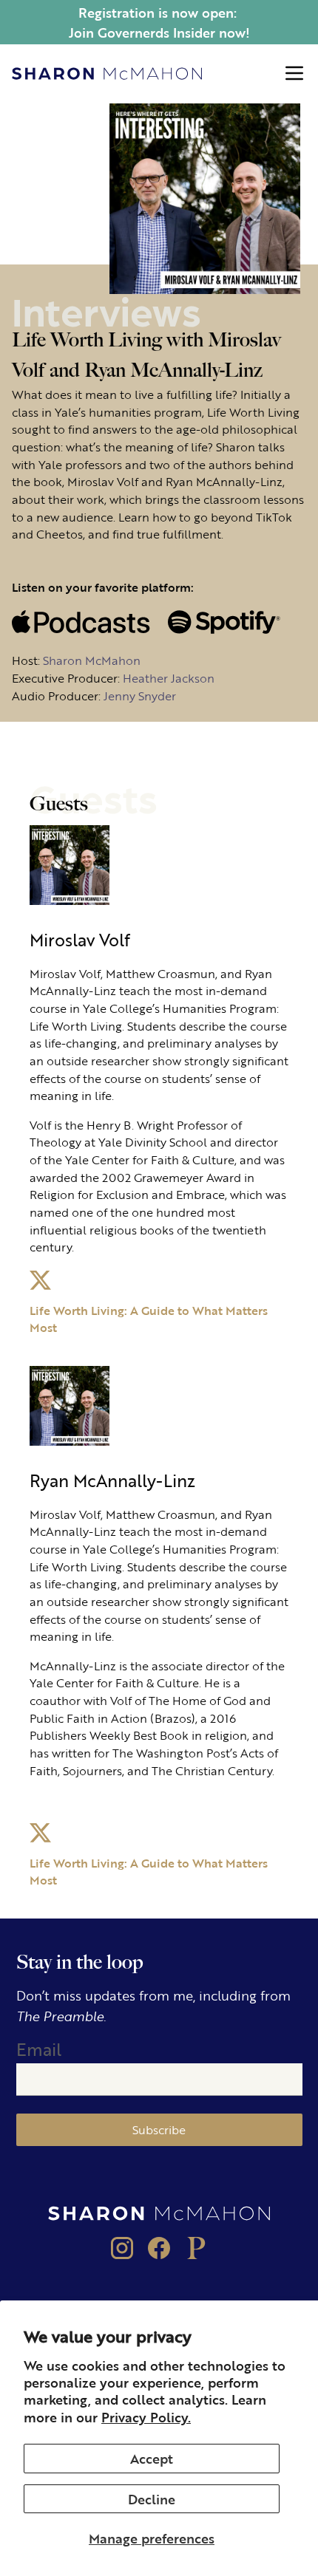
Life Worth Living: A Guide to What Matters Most (149, 1319)
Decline (152, 2498)
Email (39, 2049)
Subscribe (159, 2129)
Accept (152, 2458)
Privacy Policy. (146, 2416)
